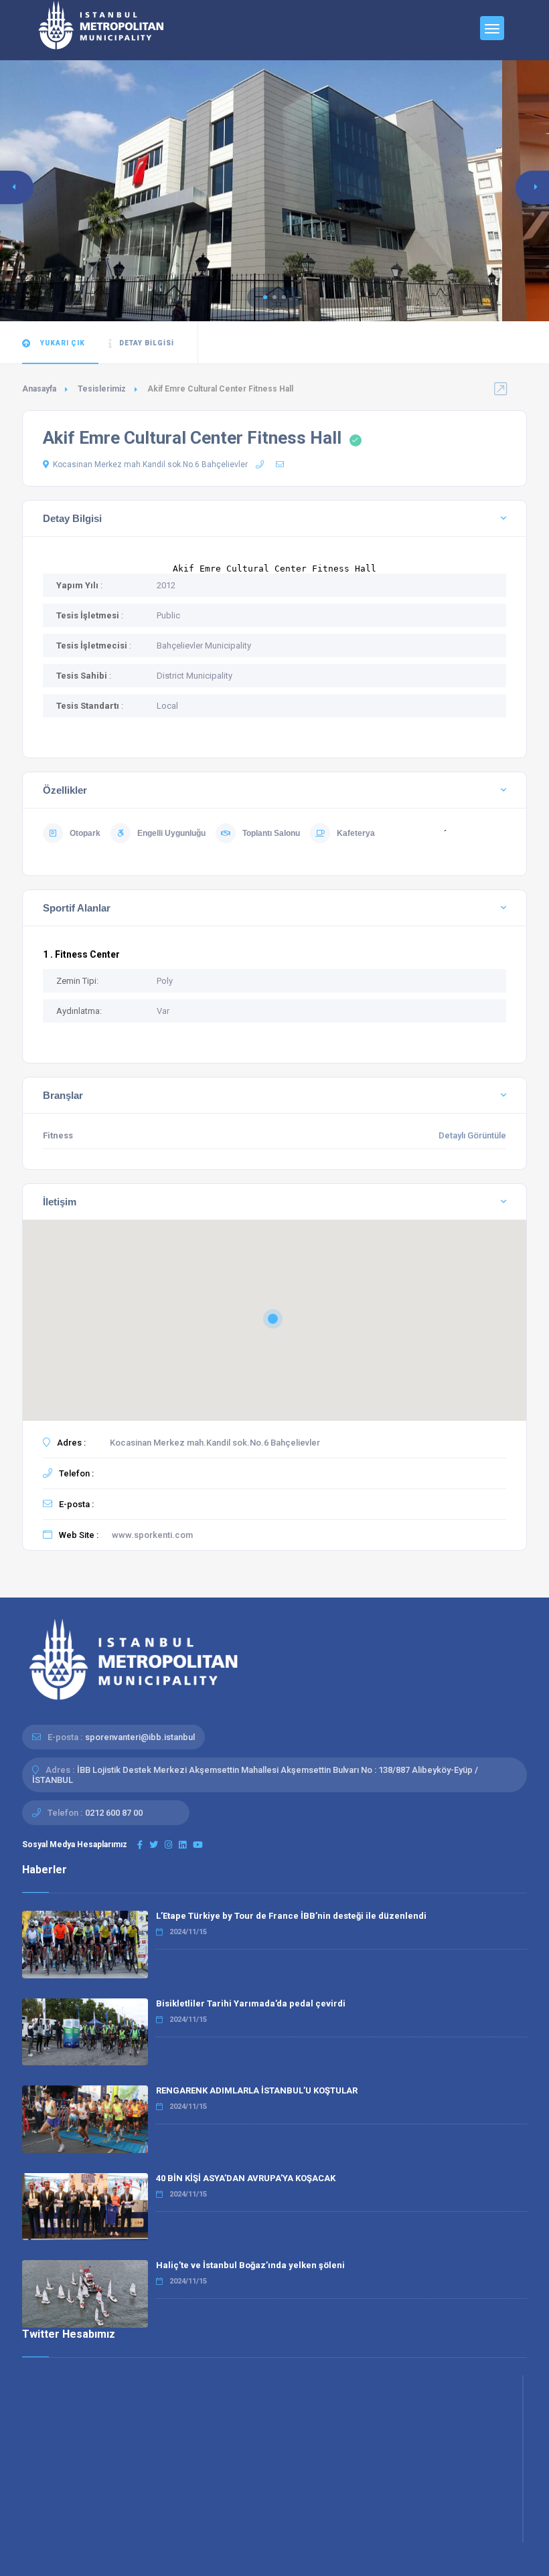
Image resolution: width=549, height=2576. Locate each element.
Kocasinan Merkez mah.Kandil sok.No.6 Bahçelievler (150, 464)
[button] (265, 297)
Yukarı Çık (62, 343)
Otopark (85, 833)
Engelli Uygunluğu (171, 833)
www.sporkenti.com (152, 1535)
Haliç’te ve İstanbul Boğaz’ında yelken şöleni (250, 2265)
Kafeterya (356, 833)
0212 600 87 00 (114, 1813)
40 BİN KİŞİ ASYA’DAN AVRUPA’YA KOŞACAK (246, 2178)
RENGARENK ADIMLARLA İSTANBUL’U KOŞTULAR (257, 2090)
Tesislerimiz (102, 389)
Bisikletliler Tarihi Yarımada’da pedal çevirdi (251, 2003)
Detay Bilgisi (147, 343)
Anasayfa (39, 389)
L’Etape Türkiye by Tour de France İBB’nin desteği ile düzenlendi (291, 1916)
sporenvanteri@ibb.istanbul (140, 1737)
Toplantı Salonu (271, 833)
